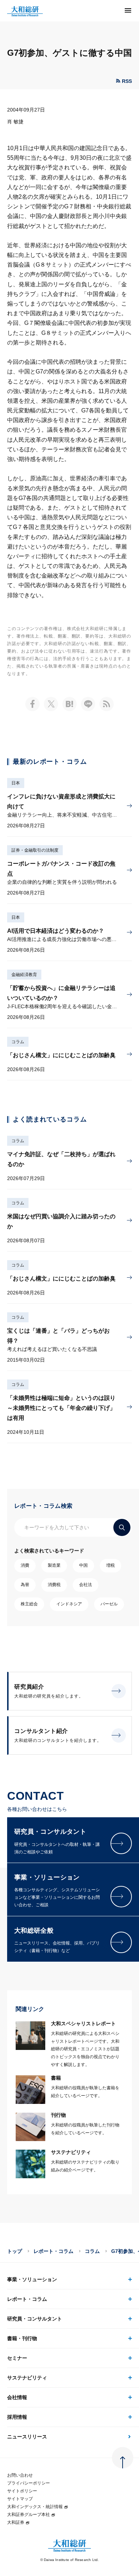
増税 (110, 1565)
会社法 (86, 1585)
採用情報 (17, 2417)
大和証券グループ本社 (29, 2515)
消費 (25, 1565)
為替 (25, 1585)
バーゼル (109, 1604)
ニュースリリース (27, 2437)
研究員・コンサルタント (35, 2319)
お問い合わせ (20, 2475)
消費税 (54, 1585)
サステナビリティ (27, 2378)
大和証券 (16, 2522)
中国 (83, 1565)
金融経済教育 (24, 975)
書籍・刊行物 (22, 2338)
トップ (15, 2251)
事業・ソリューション (32, 2279)
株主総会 (29, 1604)
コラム (18, 1042)
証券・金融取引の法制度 (35, 850)
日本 (16, 783)
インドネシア (69, 1604)
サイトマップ (20, 2499)
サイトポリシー (22, 2491)
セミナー (17, 2358)
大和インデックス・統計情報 (35, 2507)
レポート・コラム (53, 2251)
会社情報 (17, 2397)
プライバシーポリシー (29, 2483)
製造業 (54, 1565)
